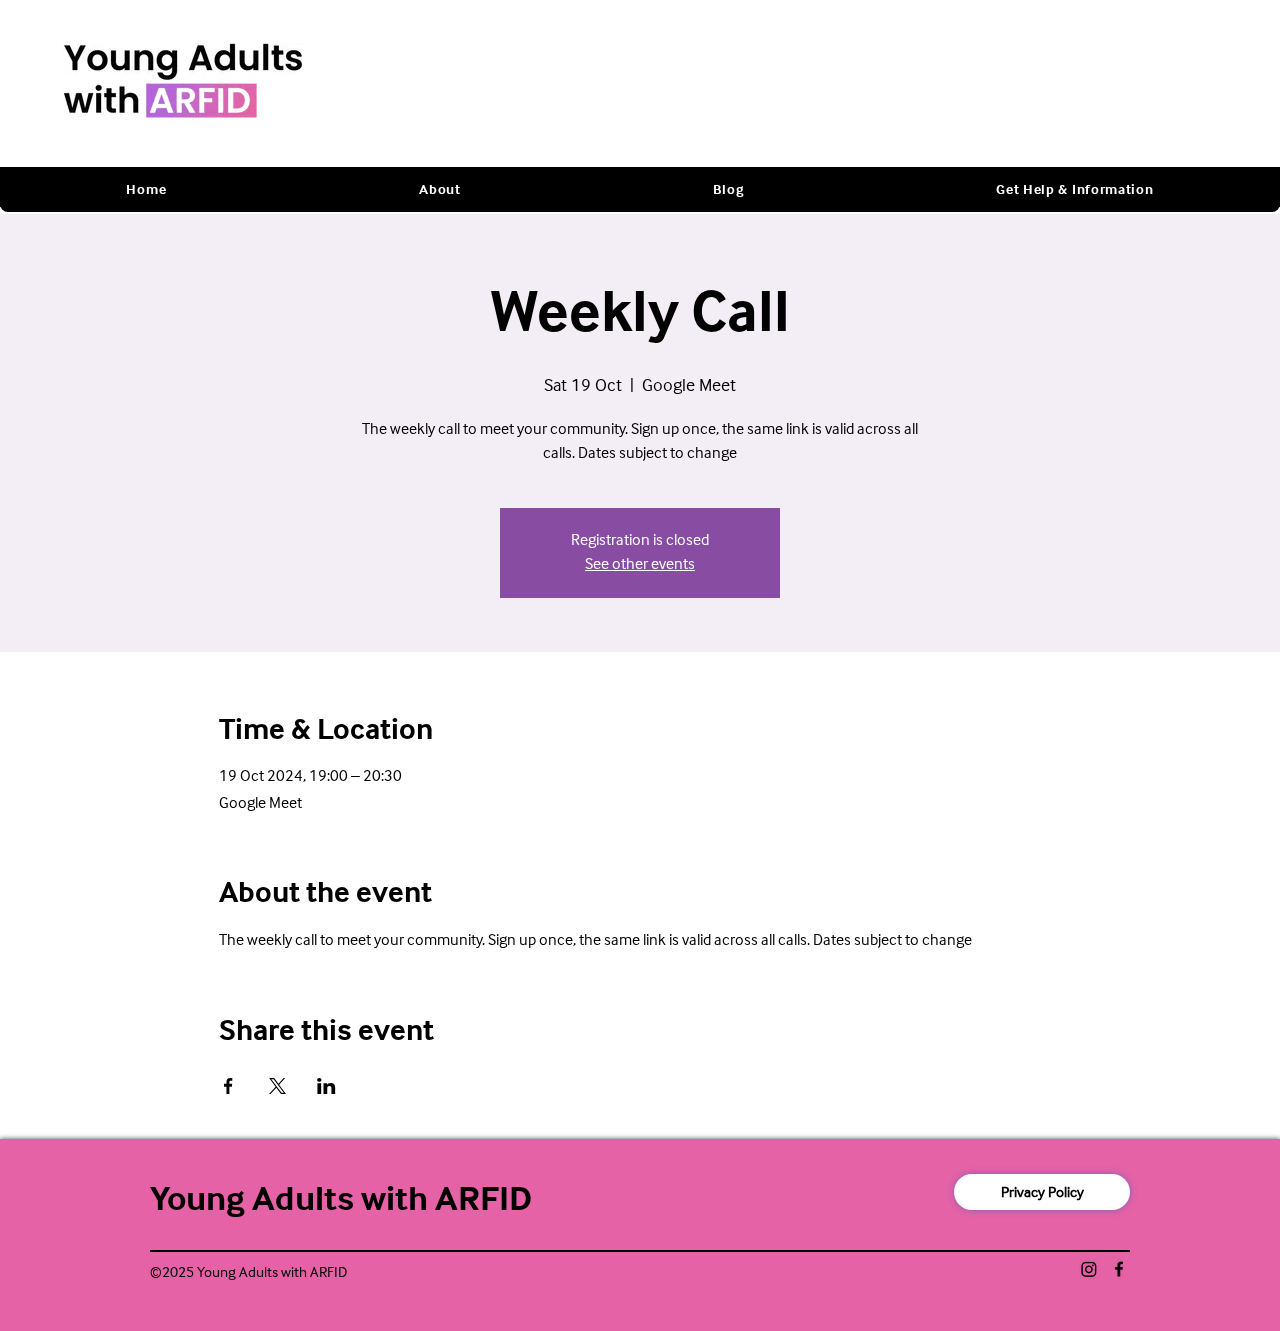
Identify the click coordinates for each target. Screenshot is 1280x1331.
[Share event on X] (277, 1086)
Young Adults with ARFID (341, 1200)
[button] (440, 190)
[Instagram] (1089, 1269)
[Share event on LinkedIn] (326, 1086)
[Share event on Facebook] (228, 1086)
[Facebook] (1119, 1269)
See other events (640, 565)
